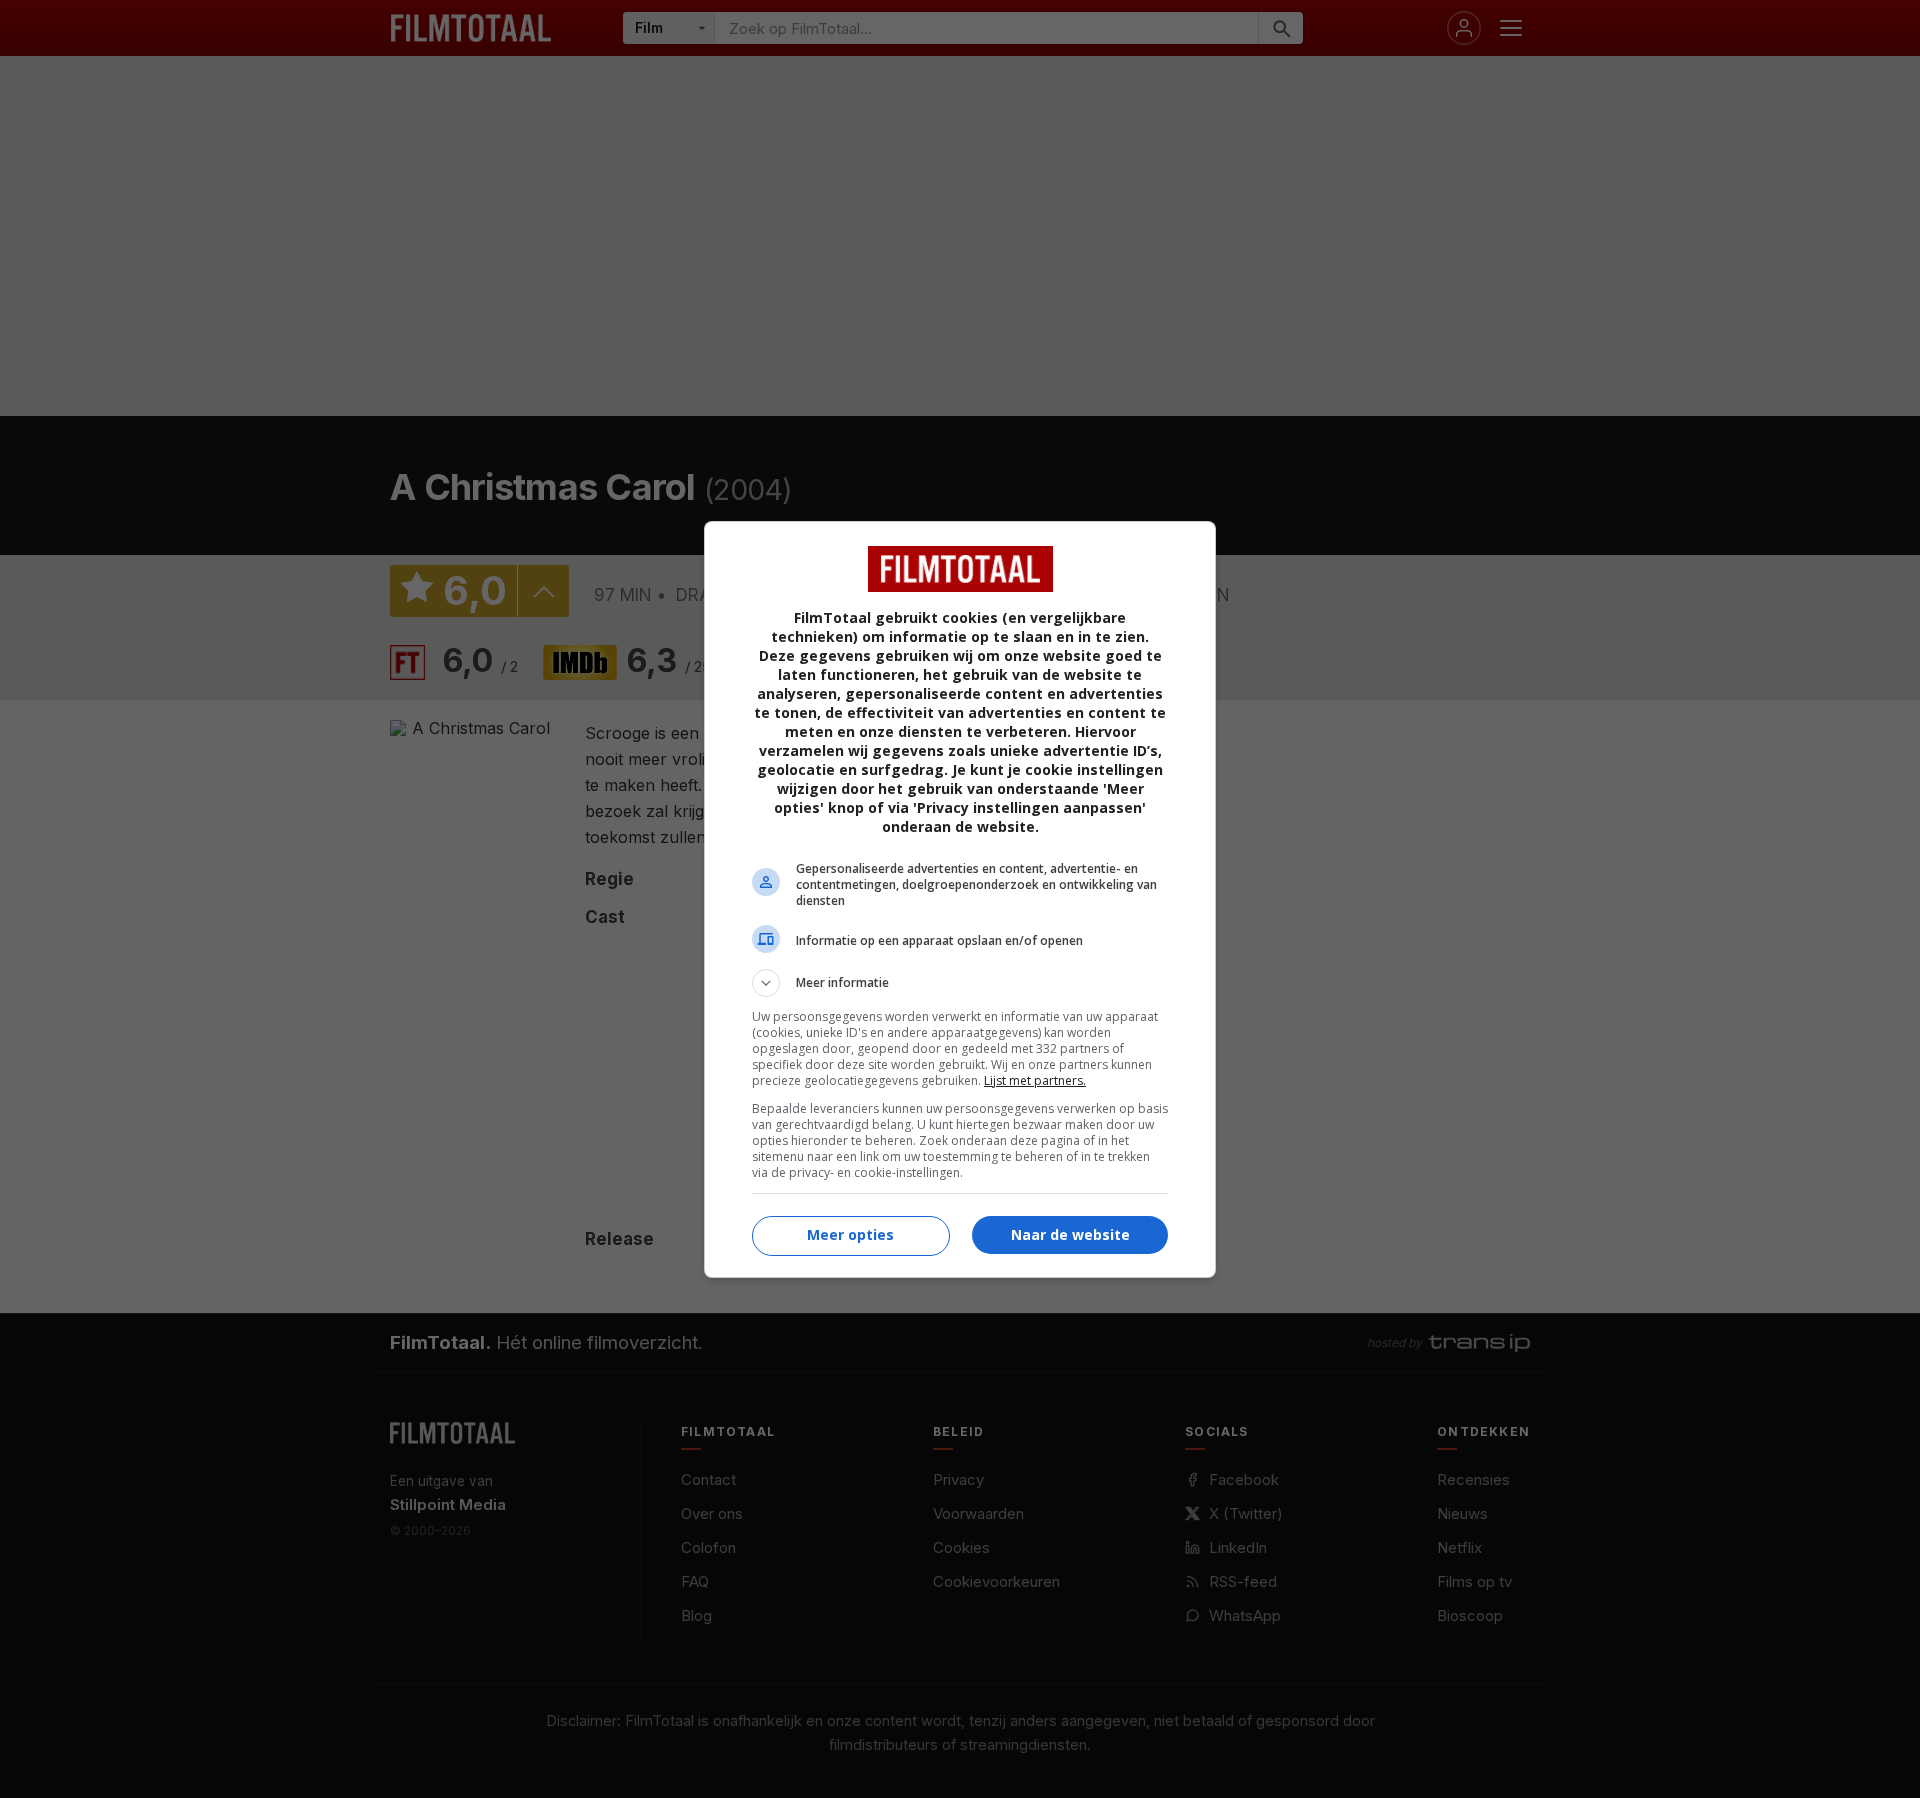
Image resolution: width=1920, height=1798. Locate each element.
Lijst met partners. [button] (1035, 1080)
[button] (960, 983)
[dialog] (960, 899)
